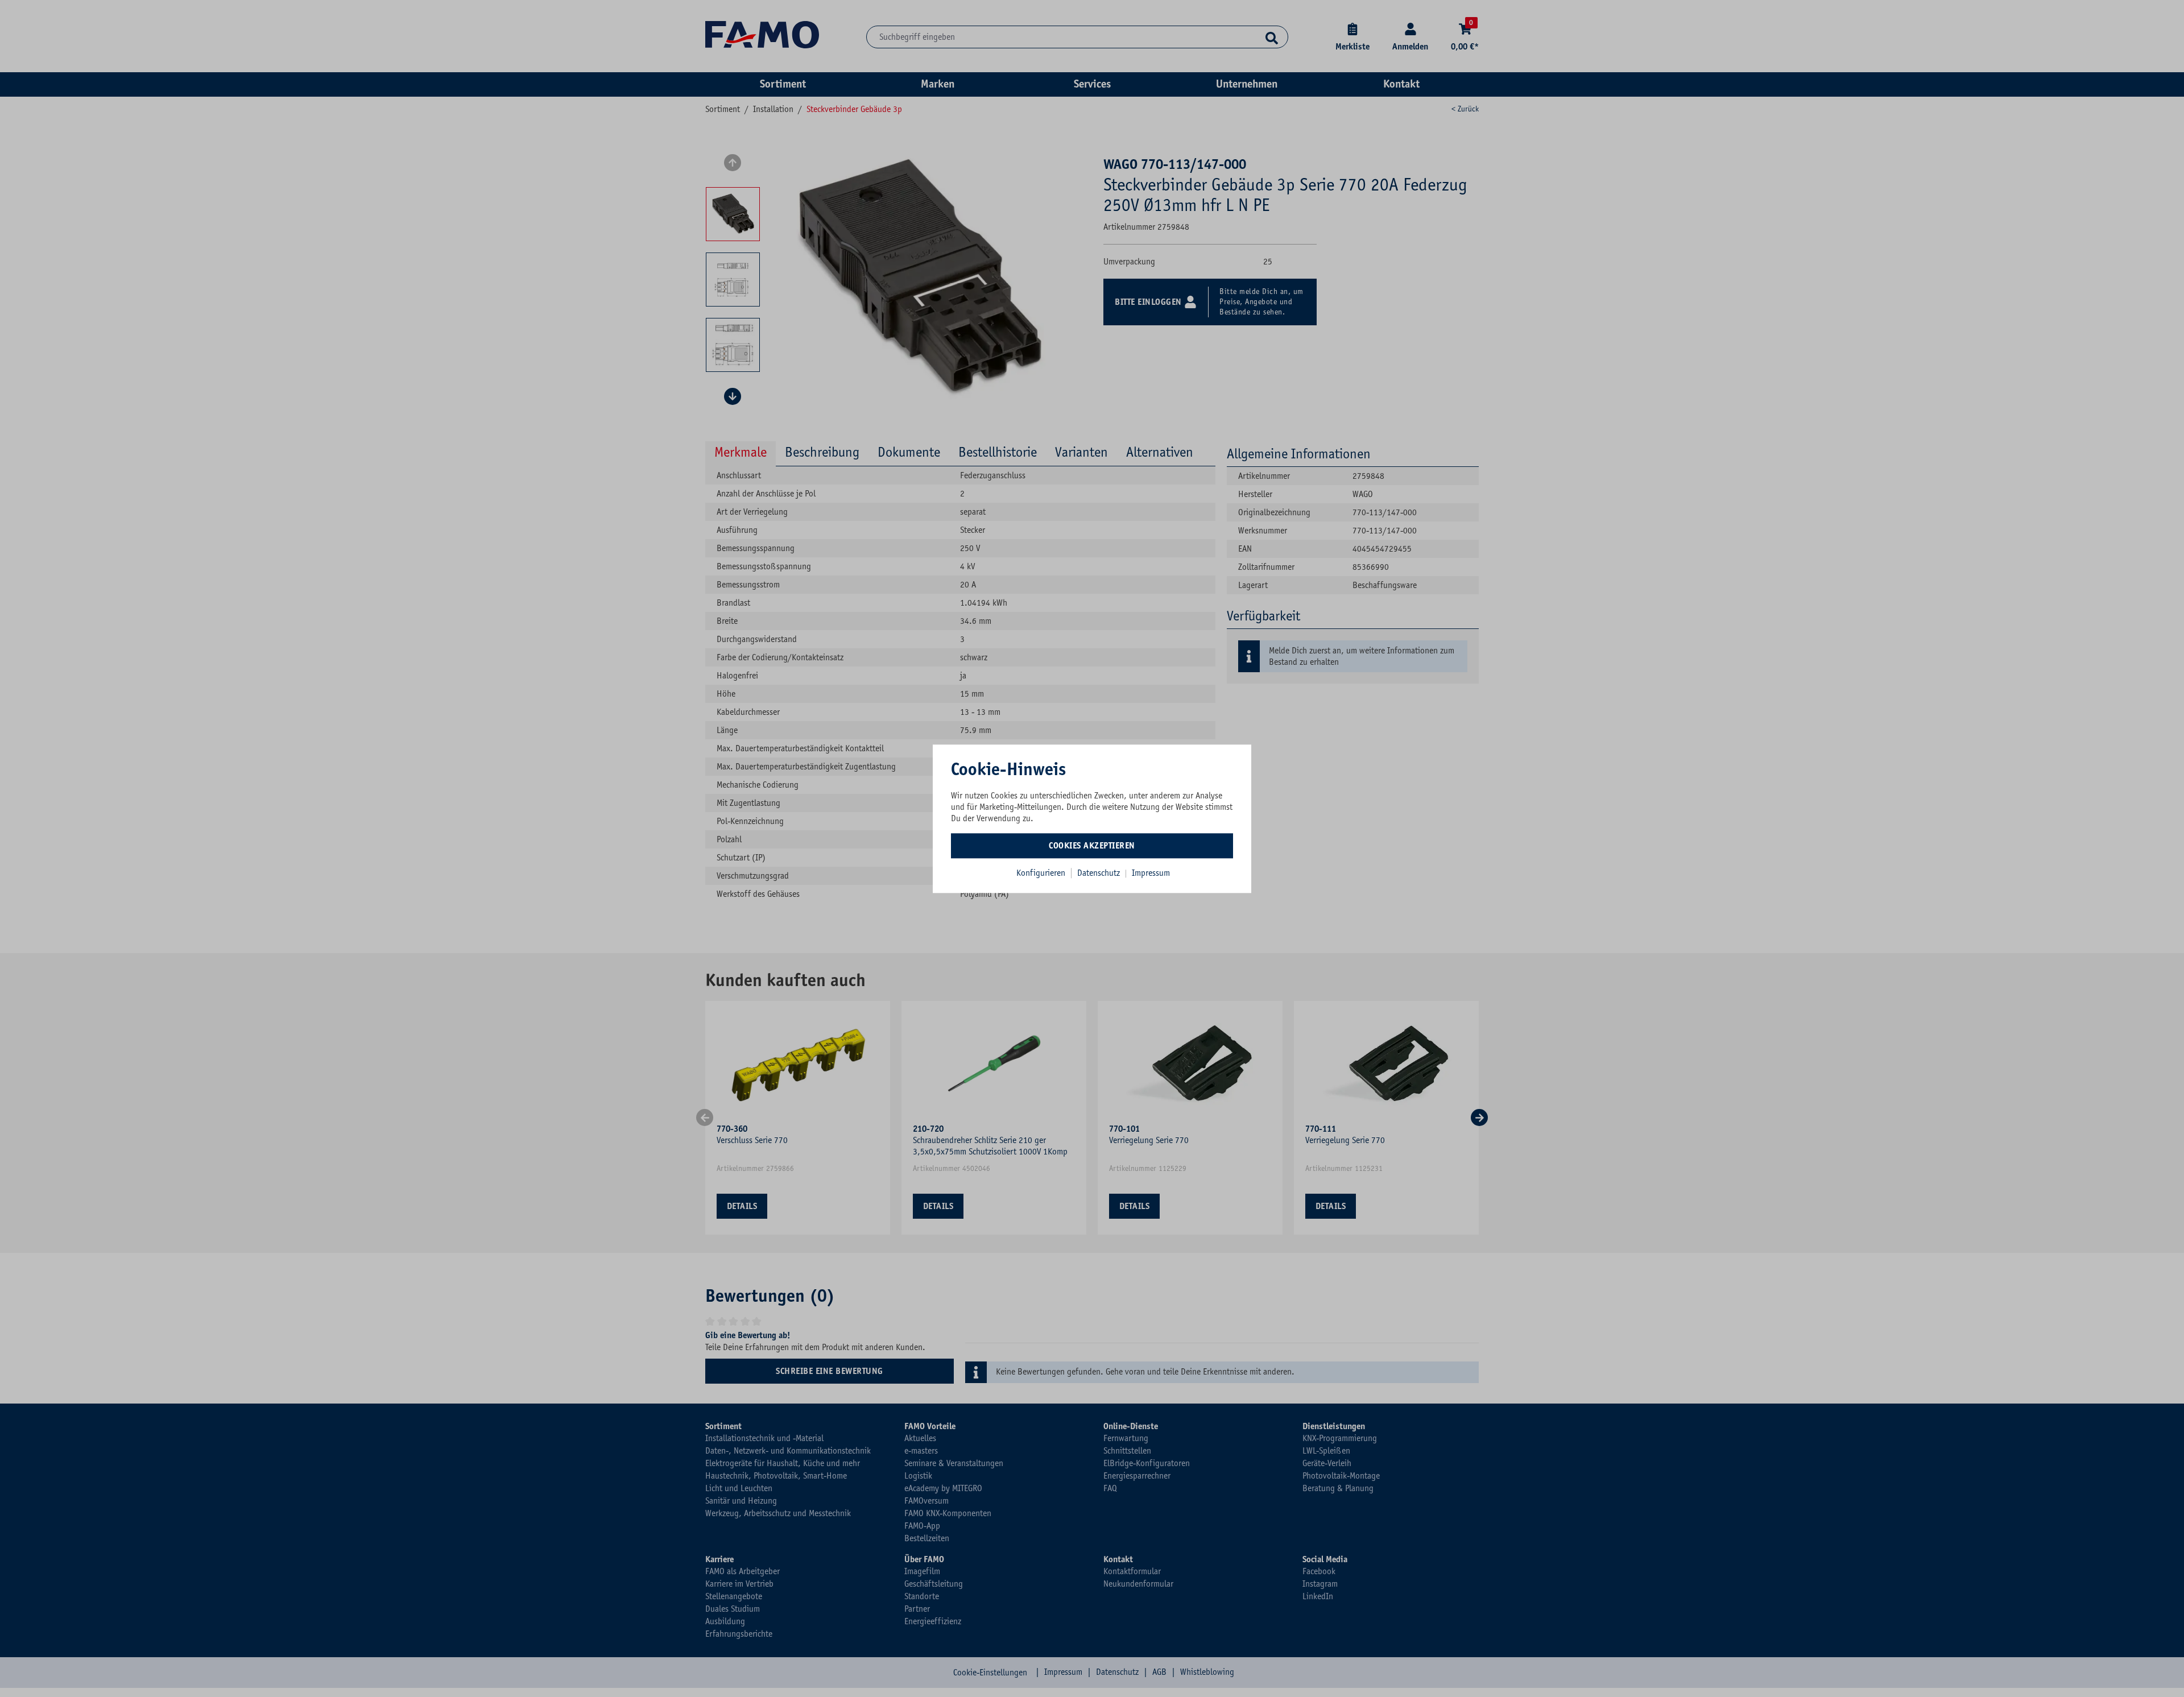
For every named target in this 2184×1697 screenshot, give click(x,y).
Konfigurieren (1041, 873)
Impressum (1151, 873)
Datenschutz (1100, 873)
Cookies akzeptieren (1092, 846)
